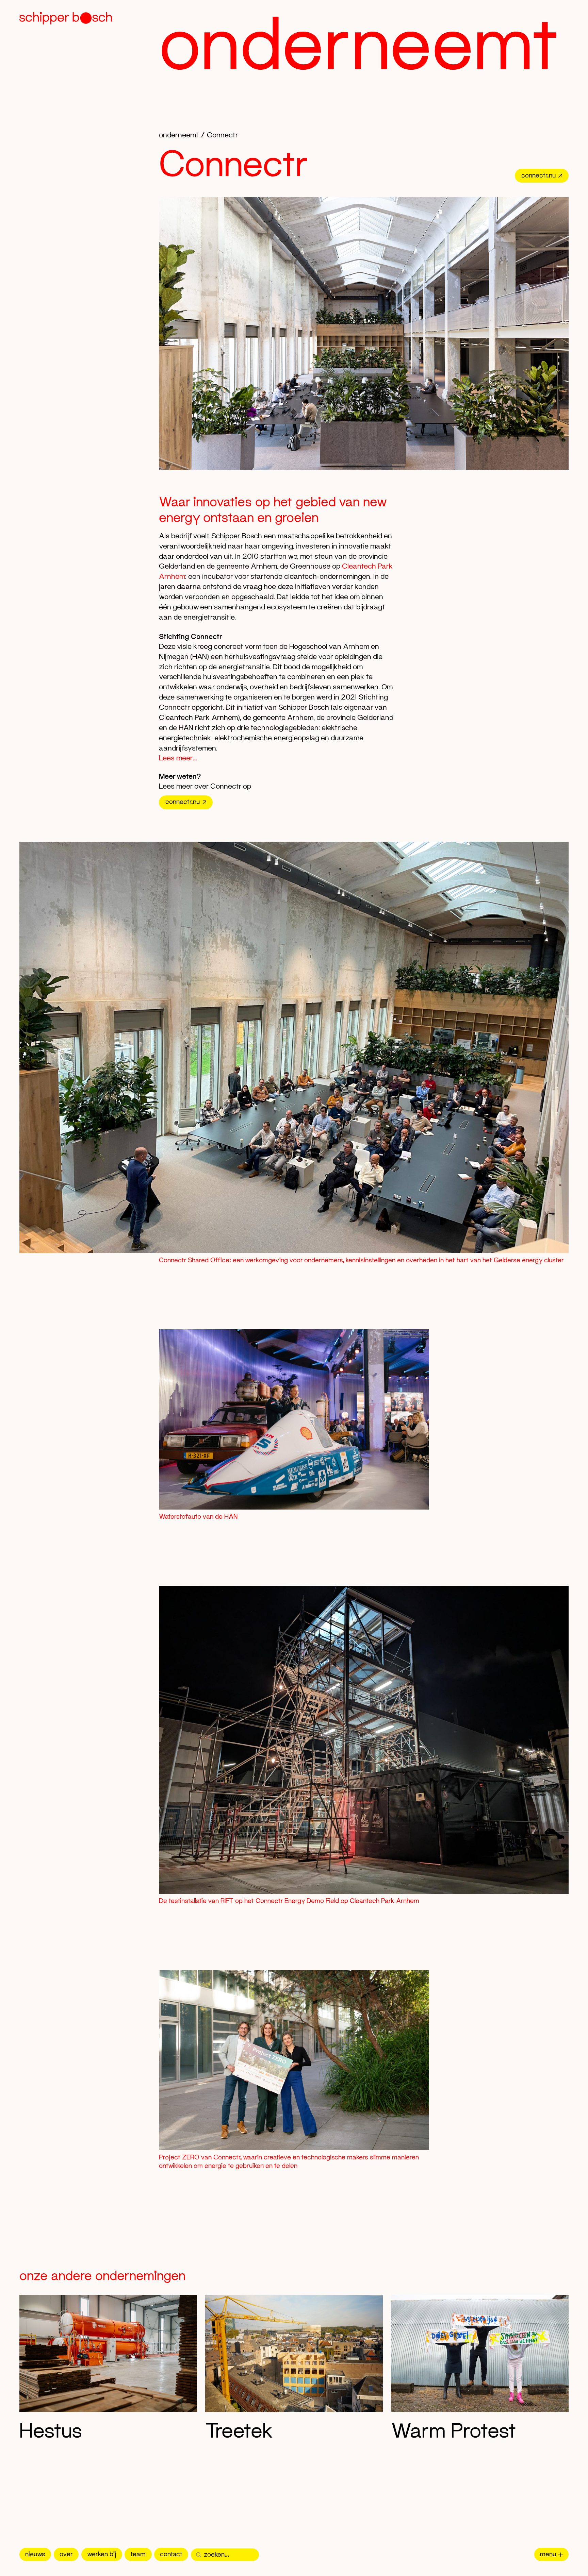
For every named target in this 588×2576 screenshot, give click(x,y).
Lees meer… (178, 758)
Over (66, 2554)
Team (138, 2554)
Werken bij (102, 2554)
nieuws (35, 2554)
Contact (171, 2554)
